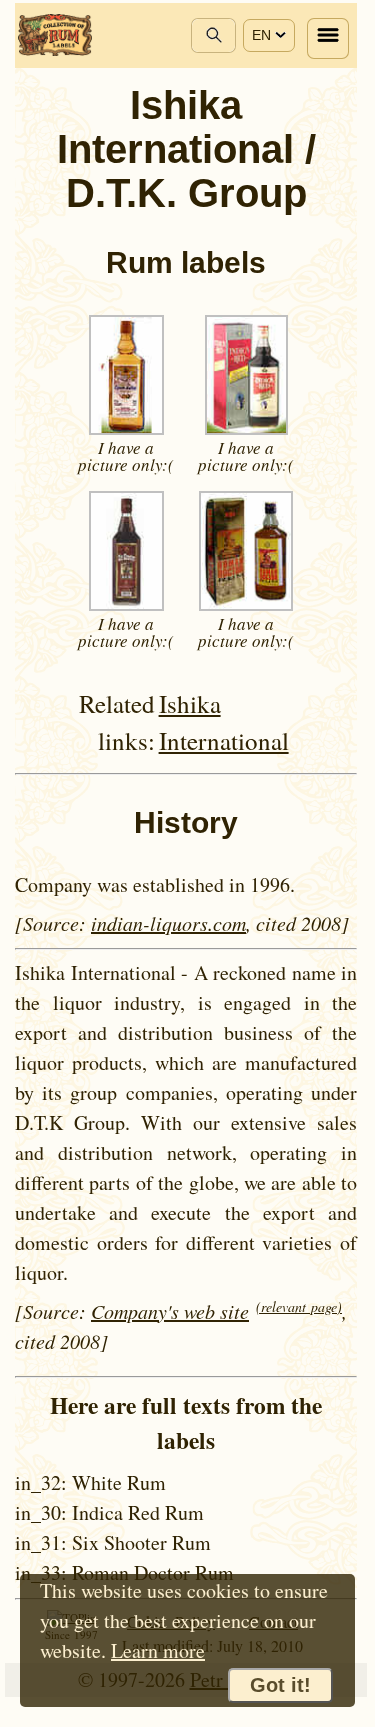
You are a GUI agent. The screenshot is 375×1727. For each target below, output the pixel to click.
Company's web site (170, 1311)
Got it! (280, 1685)
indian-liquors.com (168, 923)
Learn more (158, 1650)
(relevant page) (299, 1306)
